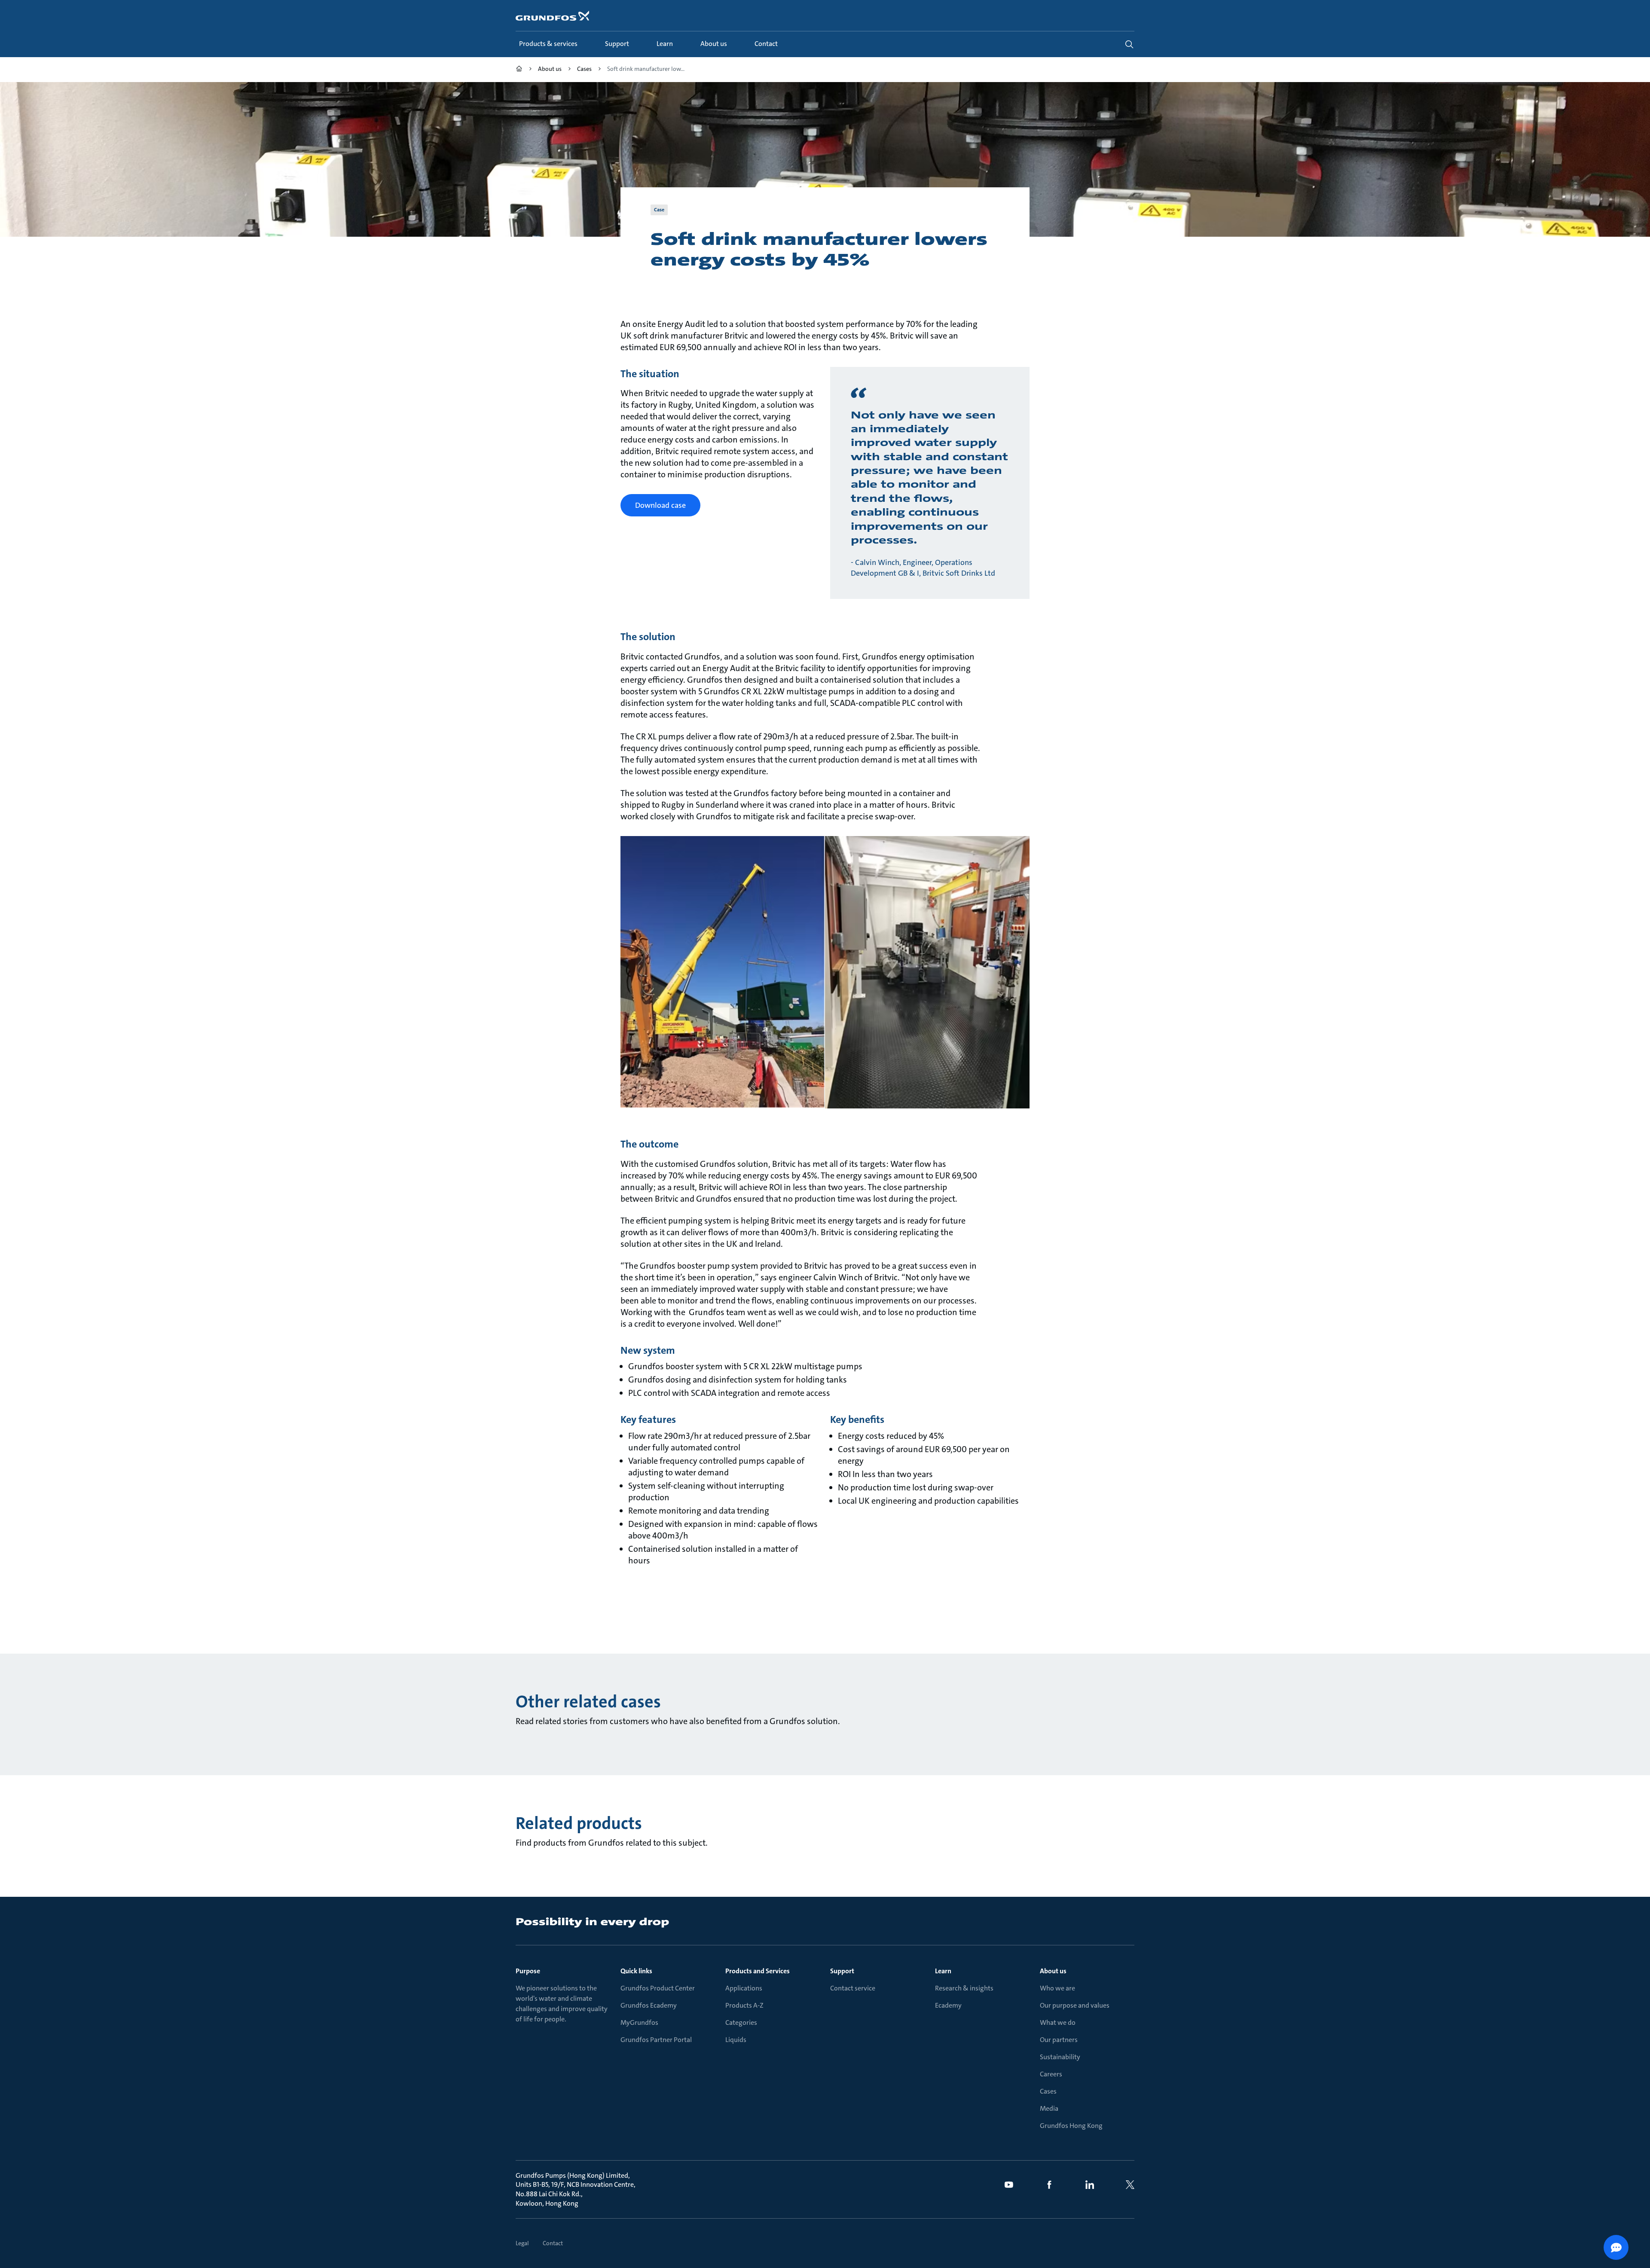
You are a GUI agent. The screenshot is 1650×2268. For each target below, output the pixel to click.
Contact (553, 2243)
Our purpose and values (1075, 2005)
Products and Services (758, 1971)
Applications (744, 1988)
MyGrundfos (639, 2022)
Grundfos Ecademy (649, 2005)
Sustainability (1060, 2057)
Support (842, 1971)
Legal (522, 2243)
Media (1049, 2108)
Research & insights (964, 1988)
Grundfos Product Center (658, 1988)
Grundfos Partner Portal (656, 2040)
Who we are (1057, 1988)
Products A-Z (744, 2005)
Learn (943, 1971)
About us (1053, 1971)
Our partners (1059, 2040)
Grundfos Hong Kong (1071, 2126)
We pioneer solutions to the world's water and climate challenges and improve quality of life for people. (562, 2004)
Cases (1048, 2091)
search (1129, 44)
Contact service (853, 1988)
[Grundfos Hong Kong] (519, 70)
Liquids (736, 2040)
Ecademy (948, 2005)
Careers (1051, 2074)
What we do (1058, 2022)
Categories (741, 2022)
